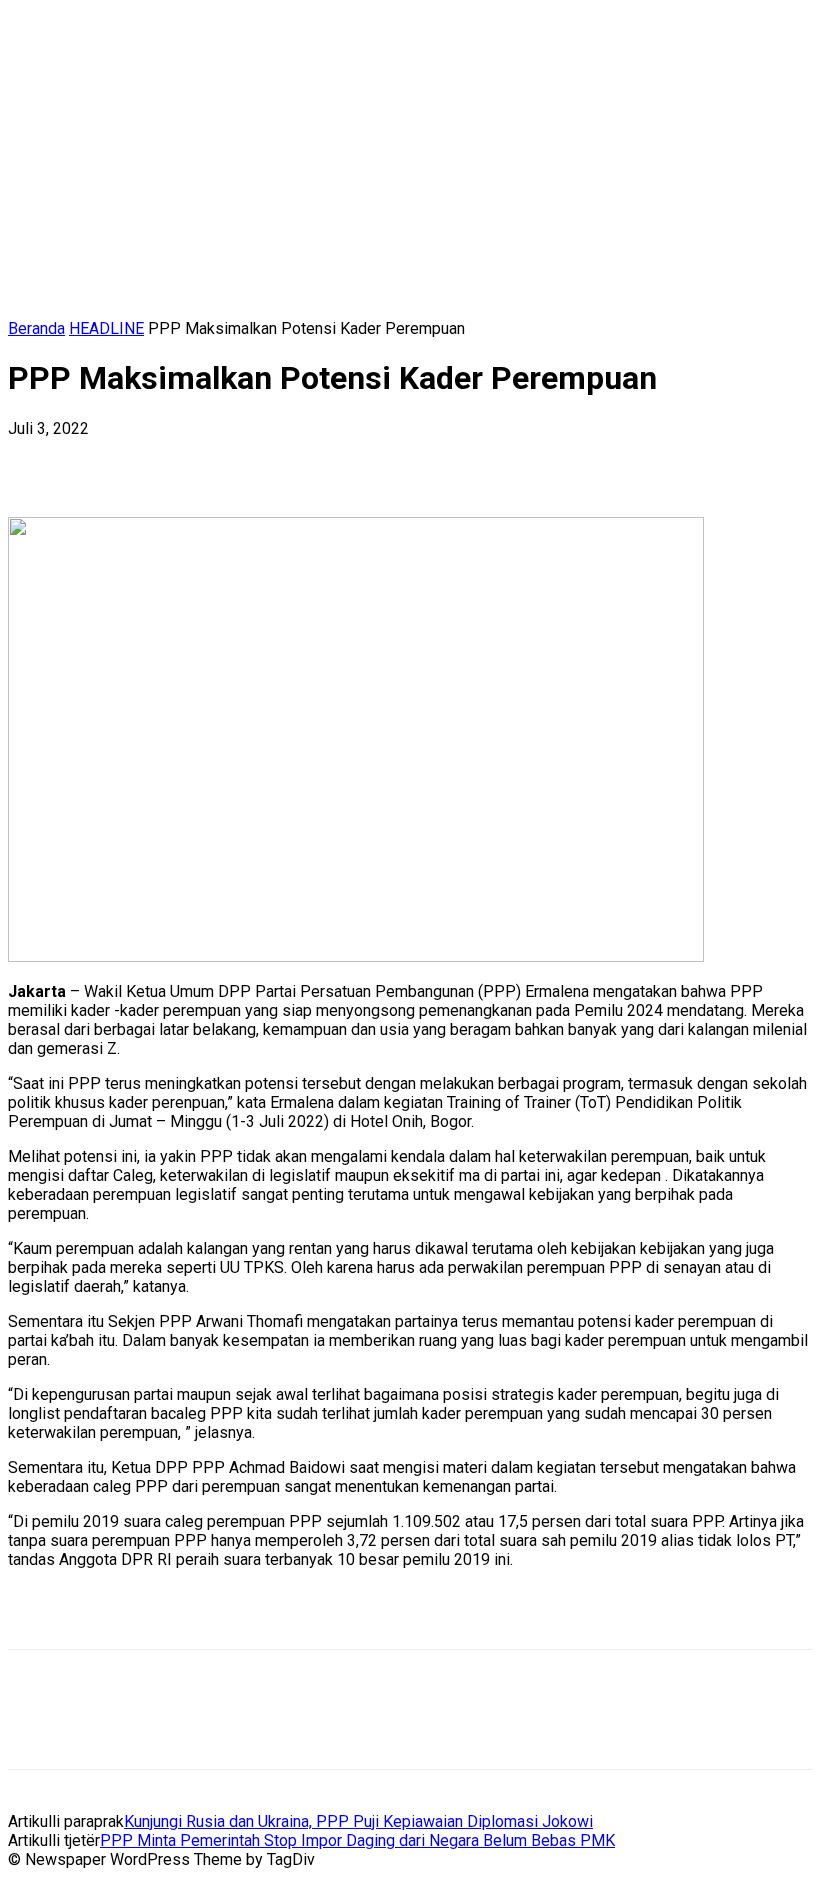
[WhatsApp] (257, 459)
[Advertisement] (242, 1615)
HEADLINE (106, 328)
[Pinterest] (185, 459)
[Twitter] (113, 459)
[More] (330, 459)
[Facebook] (41, 459)
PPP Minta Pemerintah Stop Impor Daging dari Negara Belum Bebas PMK (357, 1840)
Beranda (36, 328)
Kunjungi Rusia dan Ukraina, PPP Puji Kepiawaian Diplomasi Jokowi (358, 1821)
